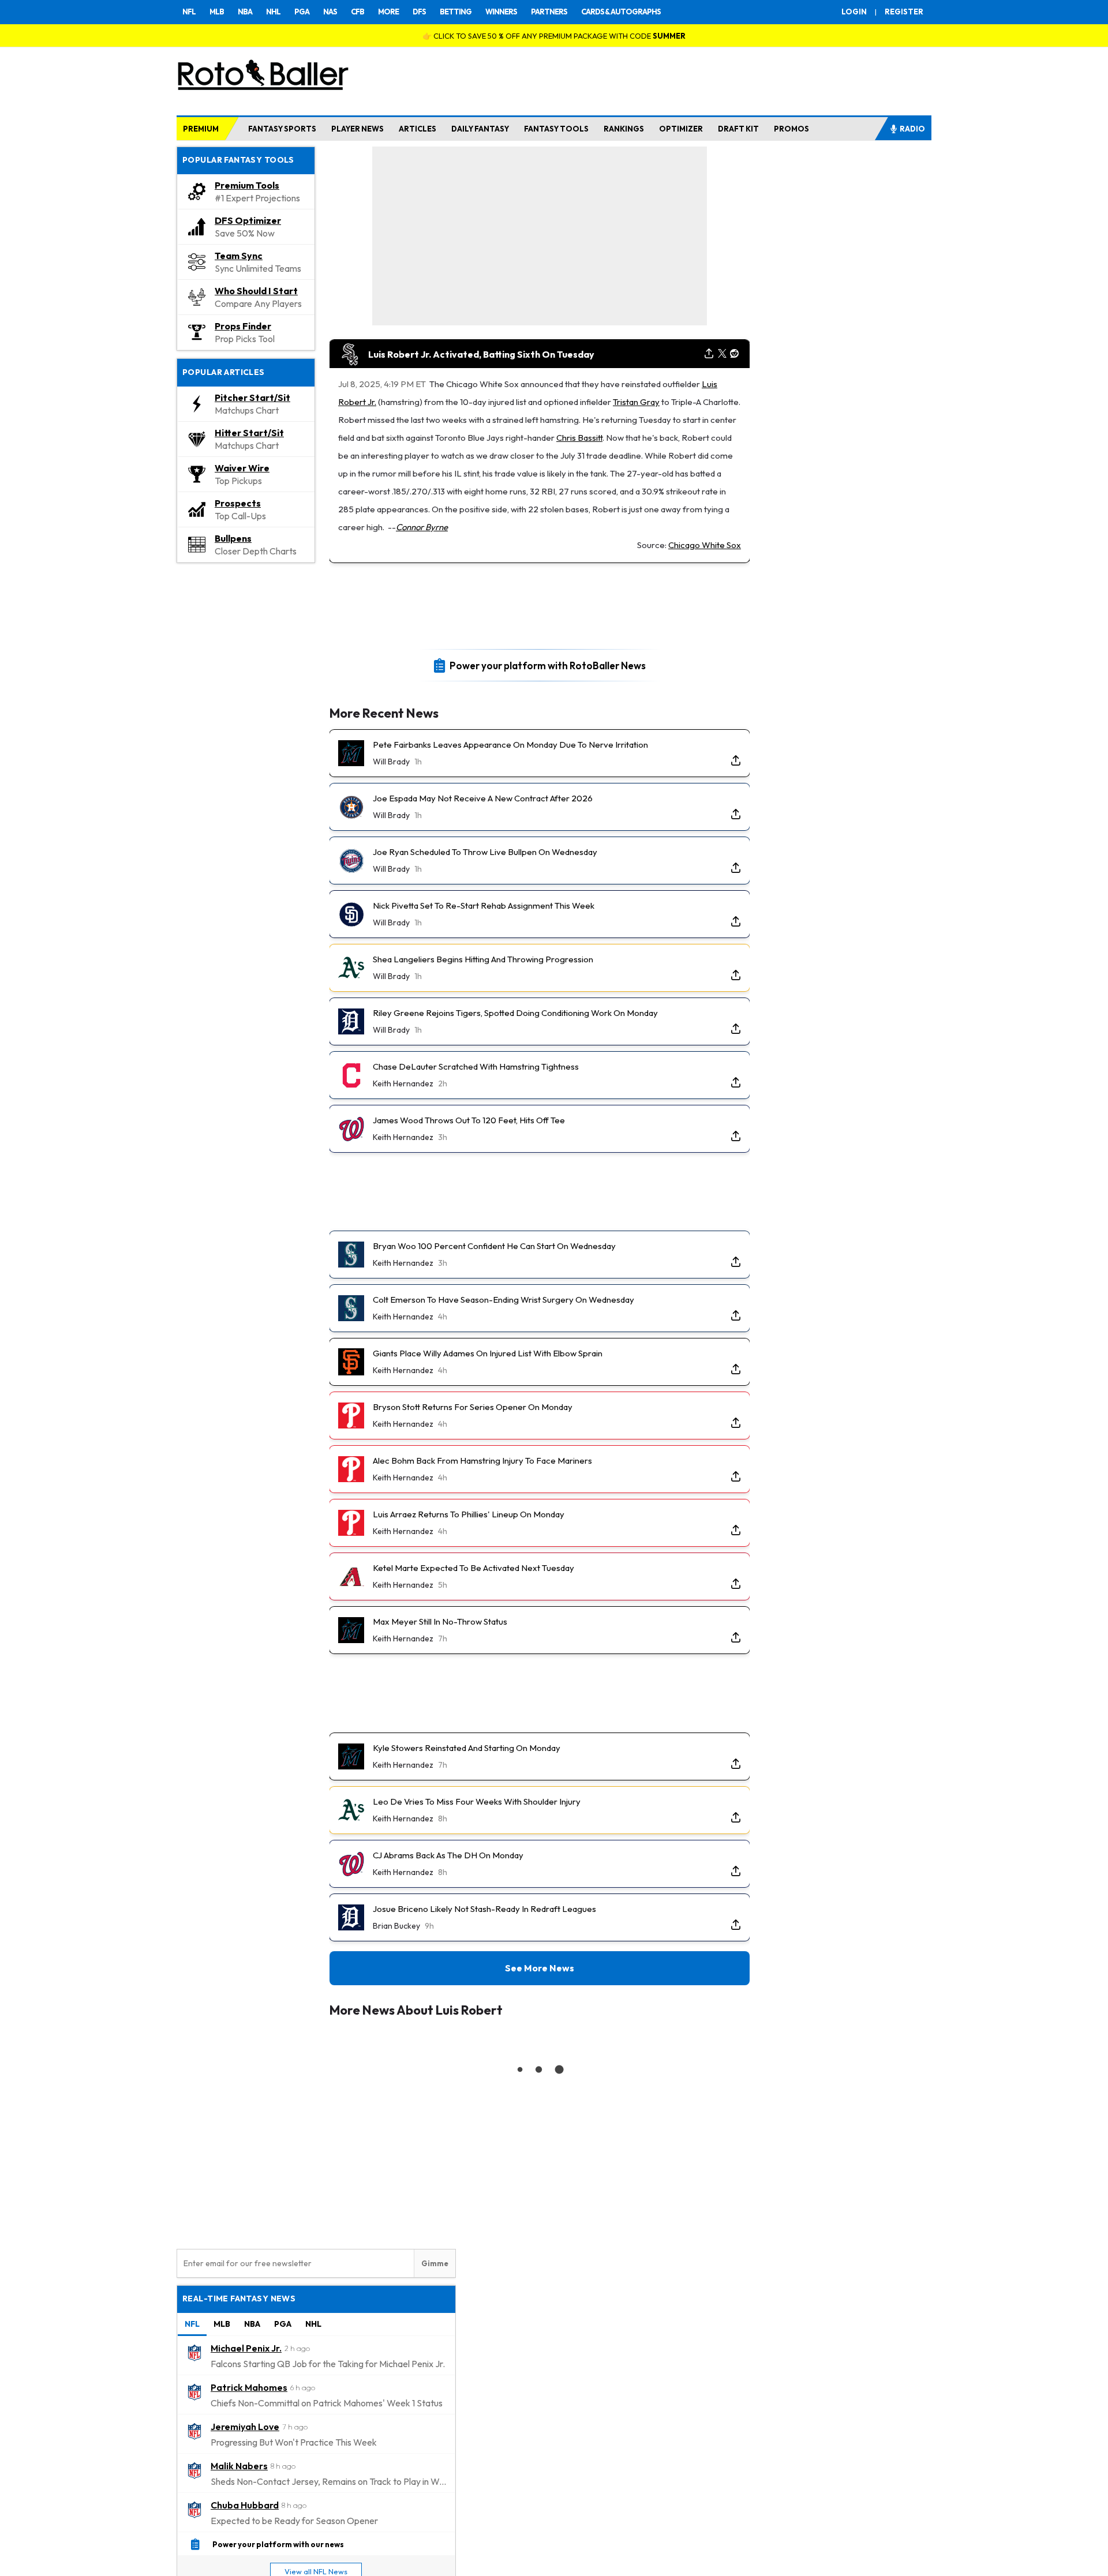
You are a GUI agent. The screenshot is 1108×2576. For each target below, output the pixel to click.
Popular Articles (224, 372)
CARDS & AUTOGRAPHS (621, 12)
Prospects (238, 503)
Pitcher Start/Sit (252, 398)
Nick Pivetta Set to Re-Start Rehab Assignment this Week (484, 905)
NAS (330, 12)
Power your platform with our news (278, 2544)
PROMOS (791, 129)
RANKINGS (624, 129)
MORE (388, 12)
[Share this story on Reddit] (735, 354)
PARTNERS (549, 12)
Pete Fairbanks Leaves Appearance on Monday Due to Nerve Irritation (510, 745)
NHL (273, 12)
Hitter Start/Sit (249, 433)
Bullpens (233, 538)
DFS (419, 12)
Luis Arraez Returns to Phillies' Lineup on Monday (469, 1514)
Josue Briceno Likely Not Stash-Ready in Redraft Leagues (484, 1909)
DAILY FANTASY (480, 129)
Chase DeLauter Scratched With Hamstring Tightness (476, 1066)
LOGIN (854, 12)
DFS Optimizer (248, 220)
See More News (540, 1968)
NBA (245, 12)
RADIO (912, 129)
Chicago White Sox (705, 545)
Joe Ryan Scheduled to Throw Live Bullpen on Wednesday (485, 852)
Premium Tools (247, 185)
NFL (189, 12)
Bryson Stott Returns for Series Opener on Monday (473, 1407)
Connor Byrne (422, 527)
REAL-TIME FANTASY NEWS (239, 2298)
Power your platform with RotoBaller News (548, 665)
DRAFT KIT (738, 129)
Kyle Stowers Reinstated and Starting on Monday (467, 1748)
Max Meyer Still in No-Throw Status (440, 1621)
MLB (217, 12)
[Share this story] (709, 354)
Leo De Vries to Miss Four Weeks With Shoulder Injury (477, 1801)
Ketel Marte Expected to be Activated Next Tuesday (473, 1568)
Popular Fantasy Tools (238, 160)
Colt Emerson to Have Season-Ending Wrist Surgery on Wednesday (504, 1300)
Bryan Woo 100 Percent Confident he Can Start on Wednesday (494, 1246)
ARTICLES (418, 129)
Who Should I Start (256, 291)
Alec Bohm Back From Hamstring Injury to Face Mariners (482, 1461)
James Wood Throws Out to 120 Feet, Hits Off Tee (469, 1120)
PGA (302, 12)
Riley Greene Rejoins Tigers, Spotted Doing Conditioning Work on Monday (515, 1013)
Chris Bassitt (579, 438)
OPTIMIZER (681, 129)
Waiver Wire (242, 468)
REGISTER (904, 12)
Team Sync (239, 256)
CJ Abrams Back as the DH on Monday (448, 1855)
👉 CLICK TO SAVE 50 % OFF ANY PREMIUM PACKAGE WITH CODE (554, 36)
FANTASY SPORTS (282, 129)
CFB (358, 12)
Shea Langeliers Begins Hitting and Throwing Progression (483, 959)
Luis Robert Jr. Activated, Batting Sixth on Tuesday (481, 354)
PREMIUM (201, 129)
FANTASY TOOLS (556, 129)
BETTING (456, 12)
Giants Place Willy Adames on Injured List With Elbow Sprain (488, 1353)
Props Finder (243, 326)
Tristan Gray (636, 402)
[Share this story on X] (722, 354)
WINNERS (501, 12)
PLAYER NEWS (358, 129)
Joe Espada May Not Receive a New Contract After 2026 (483, 798)
